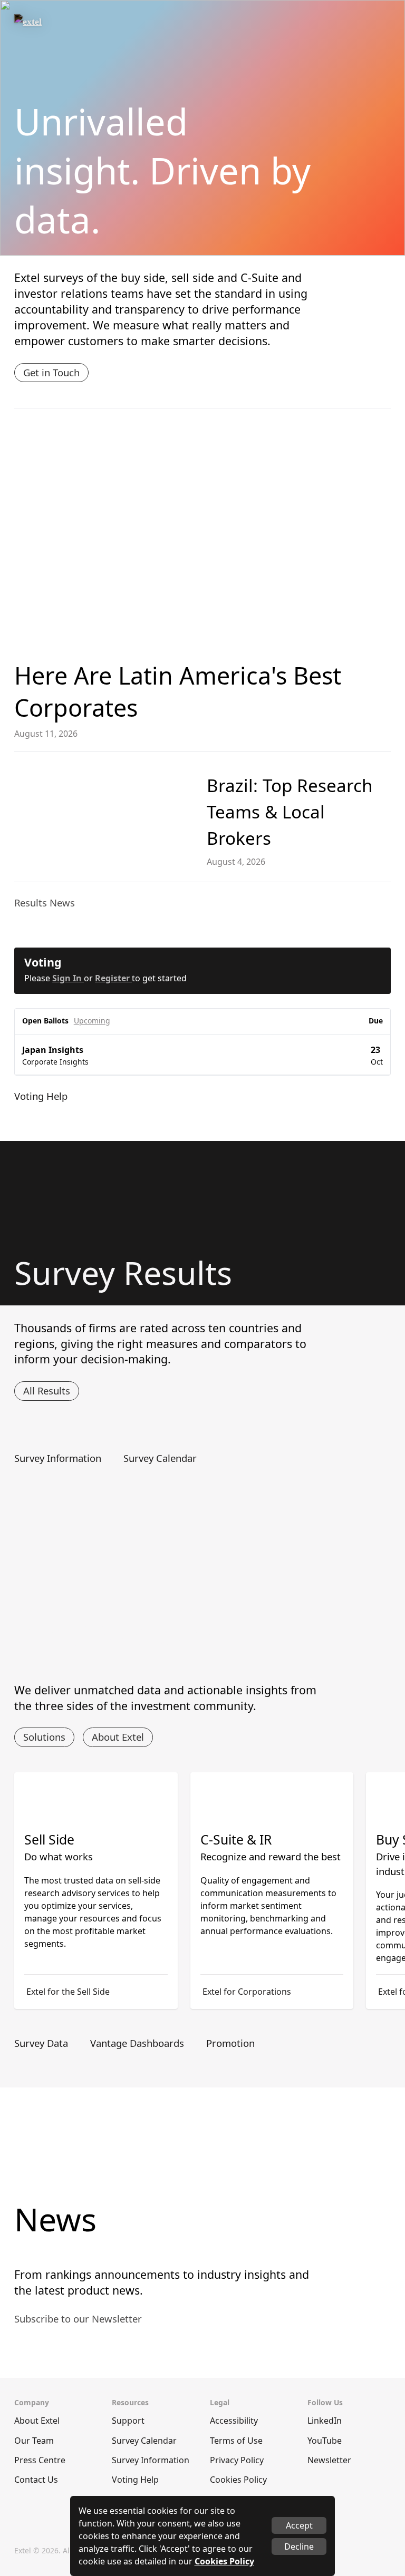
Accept (299, 2525)
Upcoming (92, 1021)
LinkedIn (325, 2421)
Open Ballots (45, 1021)
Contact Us (36, 2480)
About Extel (118, 1737)
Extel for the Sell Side (68, 1992)
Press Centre (40, 2460)
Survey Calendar (144, 2441)
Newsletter (329, 2460)
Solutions (44, 1737)
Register (113, 978)
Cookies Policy (238, 2480)
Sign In (68, 978)
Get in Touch (51, 372)
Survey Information (151, 2460)
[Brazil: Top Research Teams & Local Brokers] (105, 817)
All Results (47, 1391)
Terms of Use (236, 2441)
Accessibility (234, 2421)
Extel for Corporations (247, 1992)
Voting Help (135, 2480)
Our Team (34, 2441)
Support (128, 2421)
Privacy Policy (237, 2460)
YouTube (325, 2441)
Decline (299, 2546)
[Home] (52, 26)
